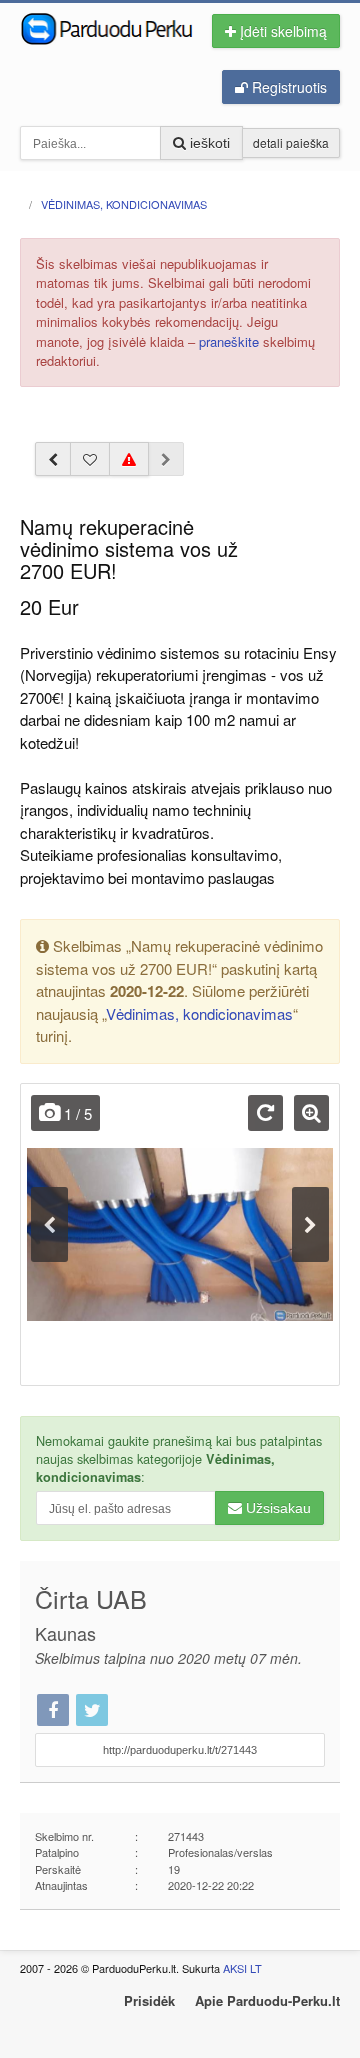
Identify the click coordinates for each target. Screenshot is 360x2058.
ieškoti (208, 143)
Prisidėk (149, 2000)
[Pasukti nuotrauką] (265, 1113)
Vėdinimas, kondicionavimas (199, 1013)
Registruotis (287, 87)
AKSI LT (242, 1968)
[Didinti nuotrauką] (311, 1113)
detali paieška (291, 142)
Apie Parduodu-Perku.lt (267, 2000)
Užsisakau (276, 1508)
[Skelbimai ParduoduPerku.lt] (107, 27)
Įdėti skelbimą (281, 31)
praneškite (229, 341)
